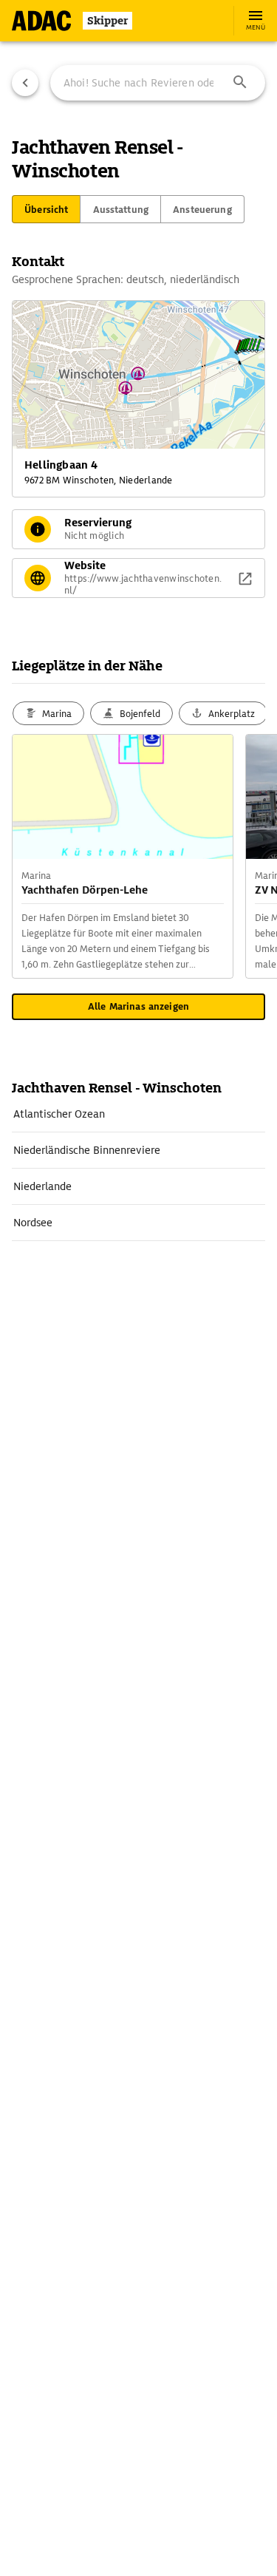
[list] (138, 1169)
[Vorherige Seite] (25, 83)
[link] (138, 1114)
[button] (240, 83)
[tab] (46, 209)
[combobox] (158, 83)
